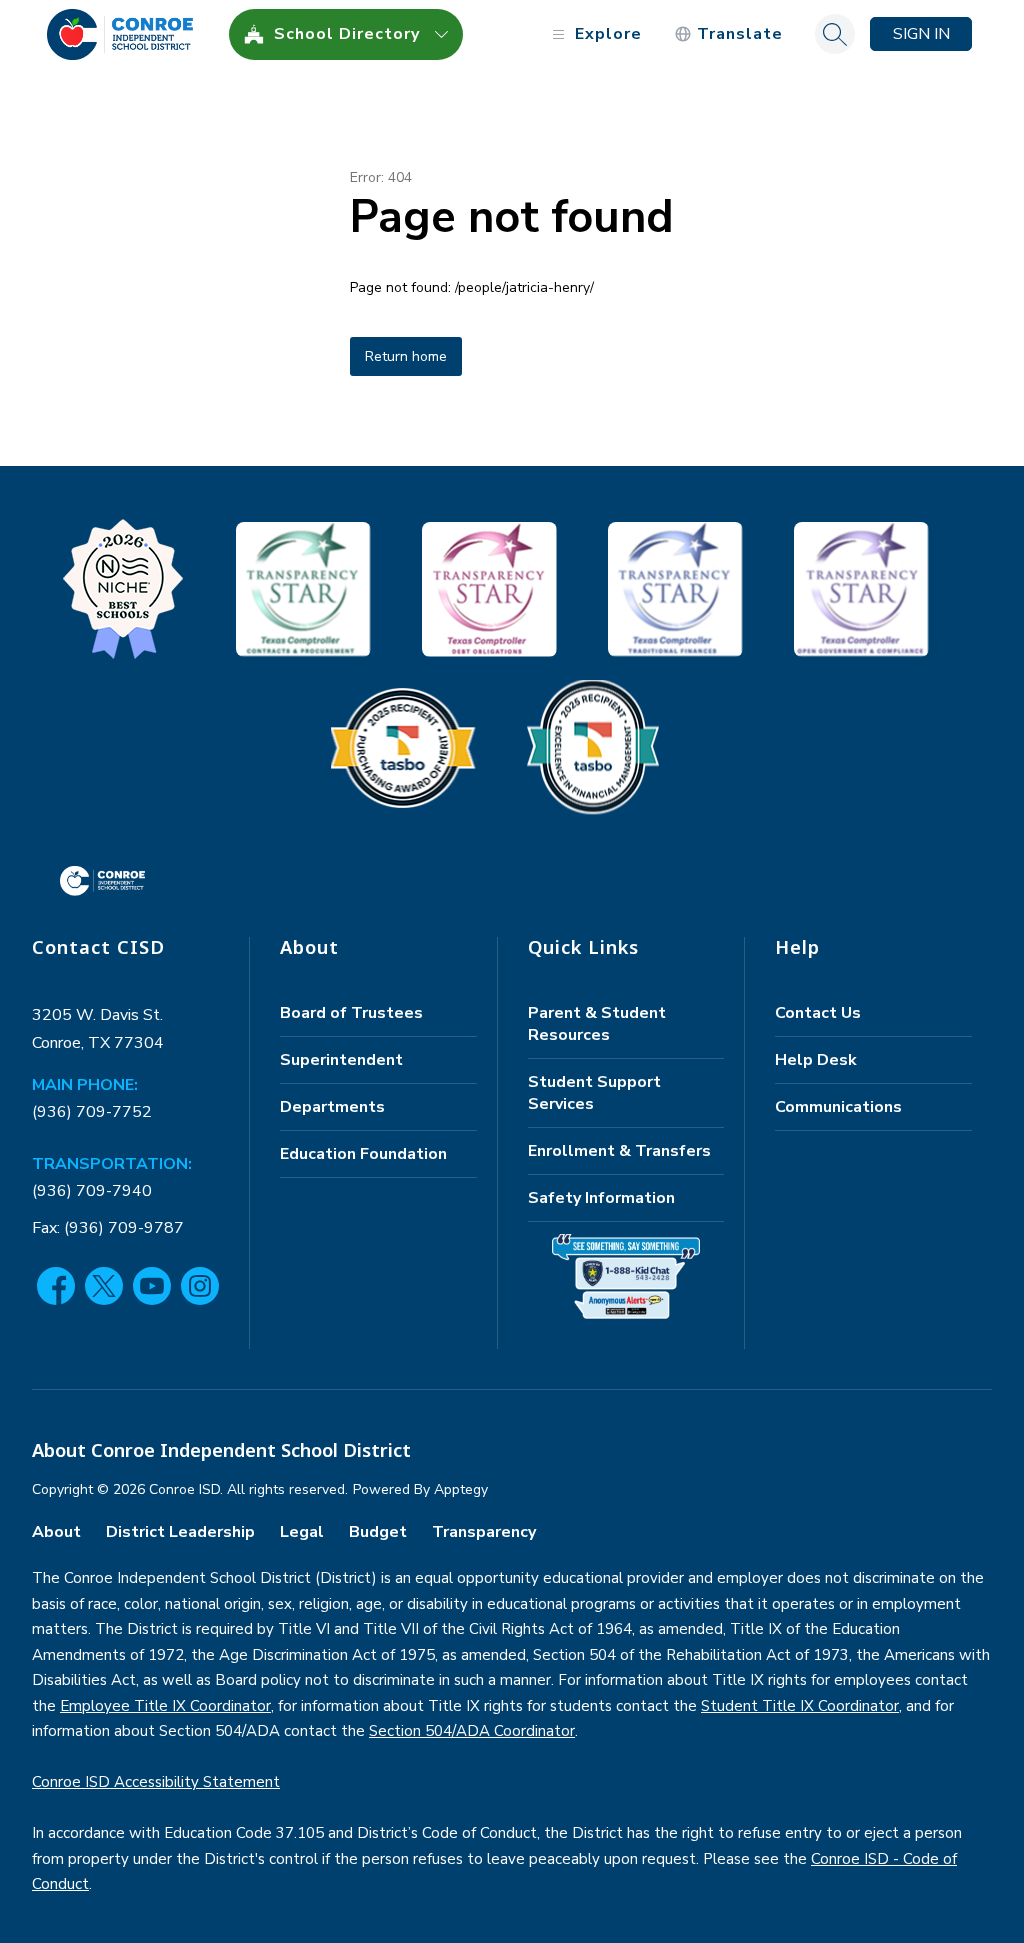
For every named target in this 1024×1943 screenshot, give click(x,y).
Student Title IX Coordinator (800, 1706)
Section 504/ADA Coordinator (472, 1731)
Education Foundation (363, 1154)
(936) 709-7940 (92, 1191)
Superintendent (341, 1060)
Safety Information (601, 1198)
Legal (302, 1532)
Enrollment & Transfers (619, 1151)
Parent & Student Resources (597, 1024)
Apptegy (461, 1489)
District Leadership (180, 1532)
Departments (332, 1107)
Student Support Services (594, 1093)
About (56, 1532)
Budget (378, 1532)
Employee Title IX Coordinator (165, 1706)
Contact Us (818, 1013)
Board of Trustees (351, 1013)
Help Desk (816, 1060)
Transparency (484, 1532)
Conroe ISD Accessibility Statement (156, 1782)
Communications (838, 1107)
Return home (406, 356)
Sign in (921, 34)
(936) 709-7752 (92, 1112)
